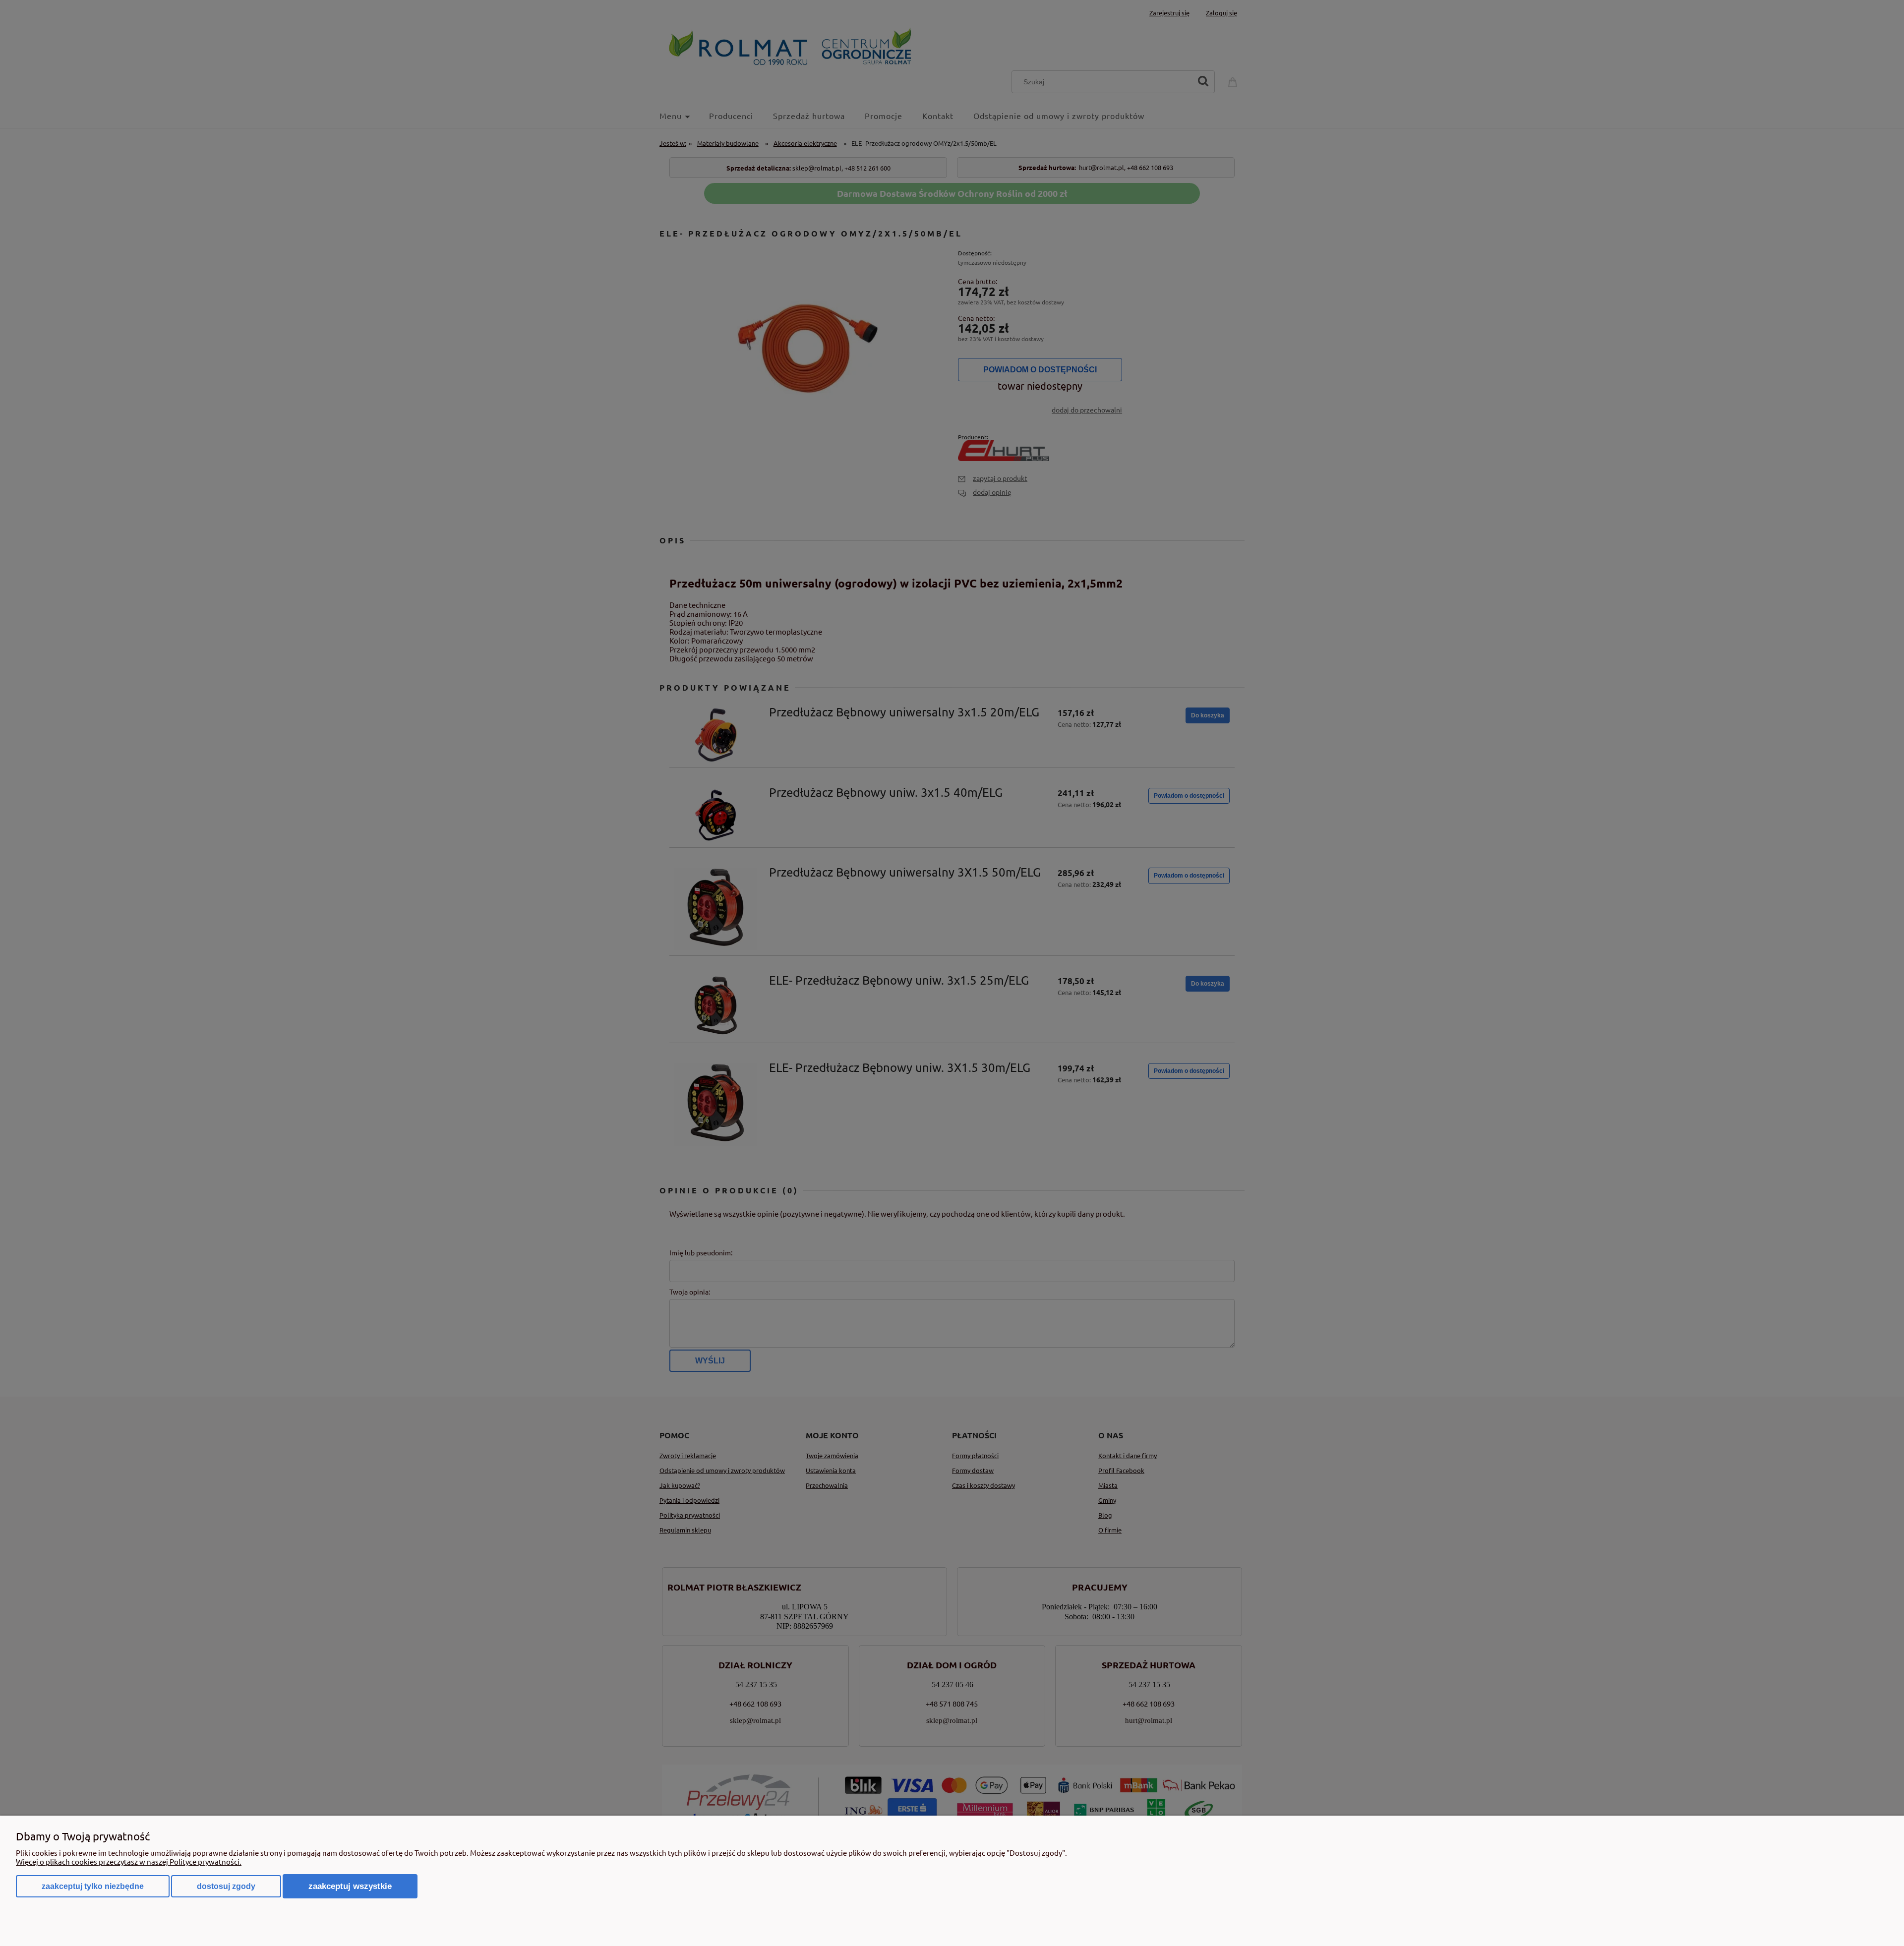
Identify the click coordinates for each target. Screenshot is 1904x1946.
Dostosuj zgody (226, 1886)
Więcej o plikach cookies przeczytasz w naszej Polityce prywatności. (129, 1861)
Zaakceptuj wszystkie (350, 1886)
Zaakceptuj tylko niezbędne (93, 1886)
